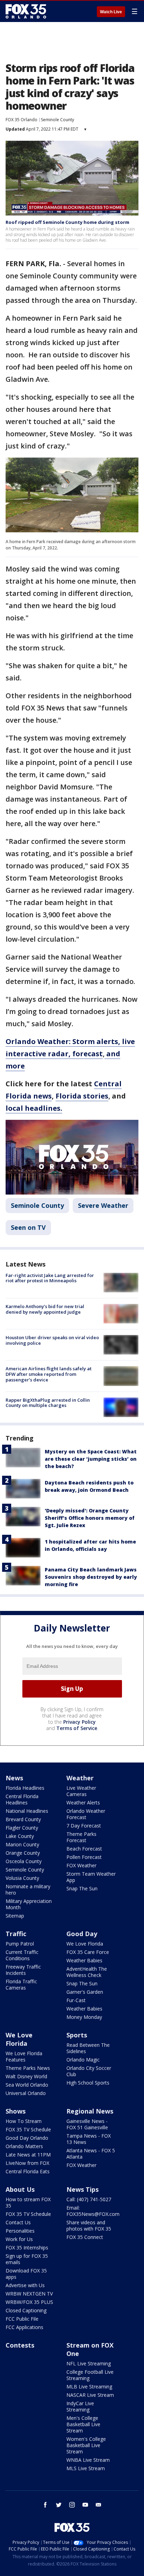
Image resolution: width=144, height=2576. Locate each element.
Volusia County (22, 1878)
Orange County (23, 1853)
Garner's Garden (85, 1992)
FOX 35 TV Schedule (28, 2129)
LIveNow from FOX (27, 2163)
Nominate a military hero (28, 1889)
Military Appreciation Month (29, 1904)
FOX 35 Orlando (21, 120)
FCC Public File (22, 2319)
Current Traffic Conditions (22, 1955)
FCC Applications (24, 2327)
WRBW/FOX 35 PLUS (29, 2302)
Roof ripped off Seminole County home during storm (67, 222)
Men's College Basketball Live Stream (83, 2424)
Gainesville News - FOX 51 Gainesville (87, 2124)
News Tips (82, 2189)
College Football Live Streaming (90, 2375)
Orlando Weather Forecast (86, 1814)
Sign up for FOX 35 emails (27, 2259)
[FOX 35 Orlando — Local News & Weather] (26, 11)
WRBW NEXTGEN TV (29, 2294)
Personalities (20, 2231)
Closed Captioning (26, 2310)
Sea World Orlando (27, 2085)
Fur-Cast (76, 2000)
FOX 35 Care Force (88, 1952)
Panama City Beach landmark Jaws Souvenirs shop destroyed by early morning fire (91, 1577)
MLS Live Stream (86, 2468)
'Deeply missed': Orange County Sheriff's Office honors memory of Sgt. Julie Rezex (90, 1518)
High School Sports (88, 2083)
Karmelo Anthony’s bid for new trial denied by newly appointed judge (45, 1309)
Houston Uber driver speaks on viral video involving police (52, 1340)
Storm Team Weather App (91, 1877)
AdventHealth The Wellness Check (87, 1972)
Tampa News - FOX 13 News (89, 2139)
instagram (72, 2505)
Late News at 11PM (28, 2155)
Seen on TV (28, 1227)
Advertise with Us (25, 2285)
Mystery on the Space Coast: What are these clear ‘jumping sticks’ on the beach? (91, 1459)
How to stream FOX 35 (28, 2202)
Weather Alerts (83, 1803)
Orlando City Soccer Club (89, 2071)
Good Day (82, 1934)
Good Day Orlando (27, 2138)
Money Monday (84, 2017)
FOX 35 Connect (85, 2237)
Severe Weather (103, 1205)
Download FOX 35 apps (26, 2274)
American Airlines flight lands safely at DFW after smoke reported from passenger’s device (49, 1374)
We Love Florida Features (24, 2056)
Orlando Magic (83, 2060)
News (14, 1778)
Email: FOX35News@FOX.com (93, 2211)
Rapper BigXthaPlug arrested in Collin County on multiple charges (48, 1403)
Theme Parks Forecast (81, 1837)
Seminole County (57, 120)
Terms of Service (77, 1728)
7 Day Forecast (84, 1826)
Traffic (16, 1934)
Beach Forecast (84, 1849)
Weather (80, 1778)
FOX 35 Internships (27, 2247)
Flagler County (22, 1828)
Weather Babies (84, 1960)
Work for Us (19, 2239)
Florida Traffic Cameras (21, 1984)
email (99, 2505)
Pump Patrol (20, 1944)
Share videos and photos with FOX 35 (89, 2225)
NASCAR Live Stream (90, 2395)
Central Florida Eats (28, 2171)
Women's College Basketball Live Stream (86, 2445)
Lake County (20, 1836)
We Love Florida (85, 1944)
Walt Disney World (26, 2076)
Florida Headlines (25, 1788)
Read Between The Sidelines (88, 2048)
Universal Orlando (26, 2093)
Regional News (90, 2111)
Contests (20, 2345)
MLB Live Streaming (89, 2387)
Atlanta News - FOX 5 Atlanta (91, 2154)
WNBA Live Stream (88, 2460)
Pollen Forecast (84, 1857)
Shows (16, 2111)
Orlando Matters (24, 2146)
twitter (59, 2505)
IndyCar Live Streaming (80, 2406)
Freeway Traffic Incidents (23, 1970)
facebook (45, 2505)
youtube (85, 2505)
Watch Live (111, 12)
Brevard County (23, 1819)
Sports (77, 2035)
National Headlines (27, 1811)
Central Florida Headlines (22, 1799)
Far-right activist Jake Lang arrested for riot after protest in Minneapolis (50, 1278)
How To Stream (24, 2121)
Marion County (22, 1844)
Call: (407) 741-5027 (89, 2199)
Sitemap (15, 1916)
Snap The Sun (82, 1888)
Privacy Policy (80, 1722)
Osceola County (24, 1861)
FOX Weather (81, 1865)
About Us (20, 2189)
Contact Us (18, 2222)
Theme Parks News (28, 2068)
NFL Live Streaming (89, 2363)
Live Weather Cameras (81, 1791)
